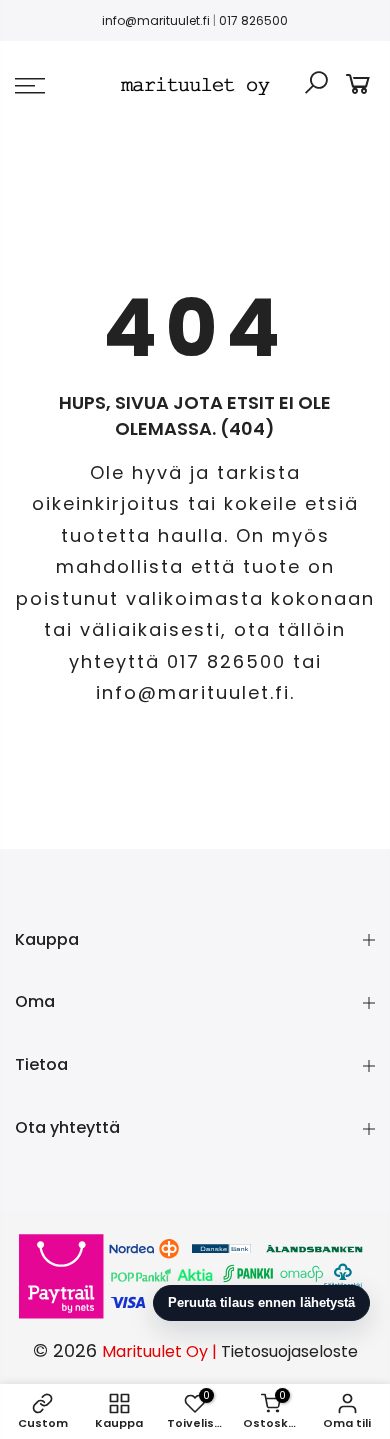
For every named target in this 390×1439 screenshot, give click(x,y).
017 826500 (253, 20)
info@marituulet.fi (156, 20)
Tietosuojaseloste (289, 1351)
